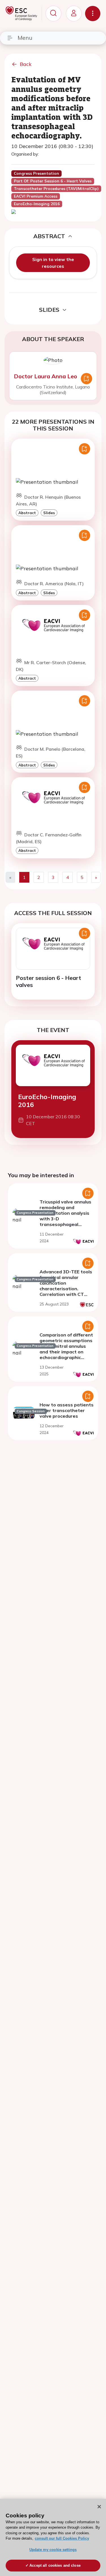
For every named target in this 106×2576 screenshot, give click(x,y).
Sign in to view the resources (53, 263)
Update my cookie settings (53, 2550)
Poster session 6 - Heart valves (48, 981)
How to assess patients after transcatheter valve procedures (67, 1410)
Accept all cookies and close (55, 2565)
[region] (53, 2537)
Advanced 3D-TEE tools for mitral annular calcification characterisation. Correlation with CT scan (66, 1286)
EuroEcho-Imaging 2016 (47, 1101)
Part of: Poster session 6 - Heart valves (53, 181)
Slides (49, 513)
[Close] (99, 2507)
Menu (25, 38)
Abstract (27, 513)
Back (26, 64)
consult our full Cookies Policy (62, 2538)
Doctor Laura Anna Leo (46, 376)
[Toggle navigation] (93, 14)
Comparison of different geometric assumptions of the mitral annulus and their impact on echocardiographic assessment (66, 1349)
